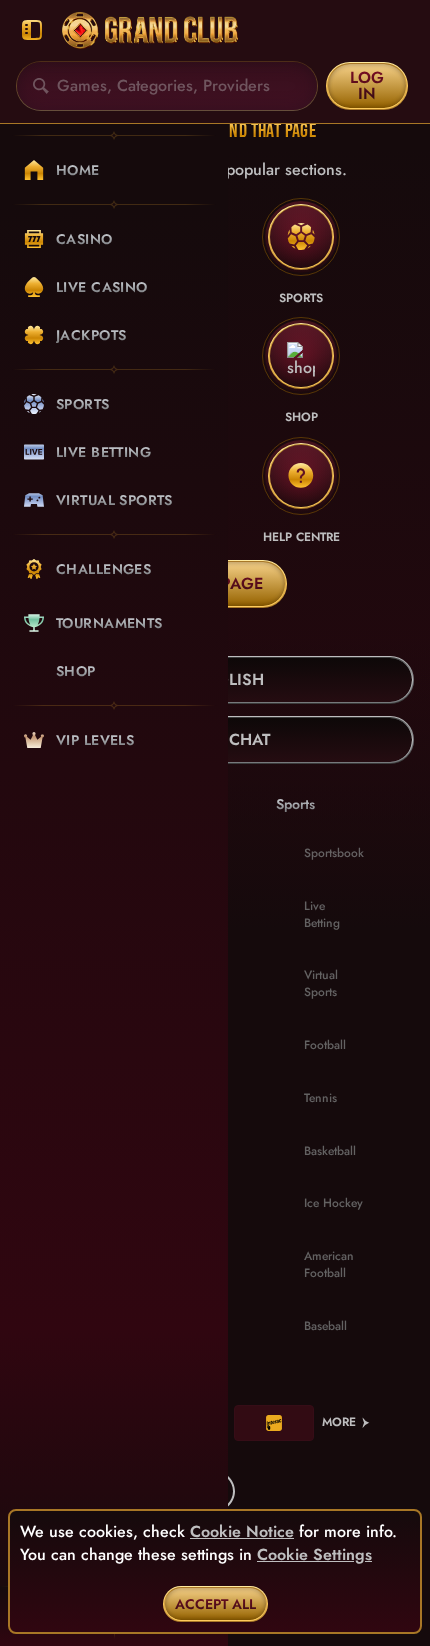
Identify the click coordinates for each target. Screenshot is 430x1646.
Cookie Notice (242, 1532)
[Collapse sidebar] (32, 30)
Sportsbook (334, 853)
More (339, 1422)
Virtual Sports (321, 983)
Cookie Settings (314, 1555)
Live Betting (322, 914)
